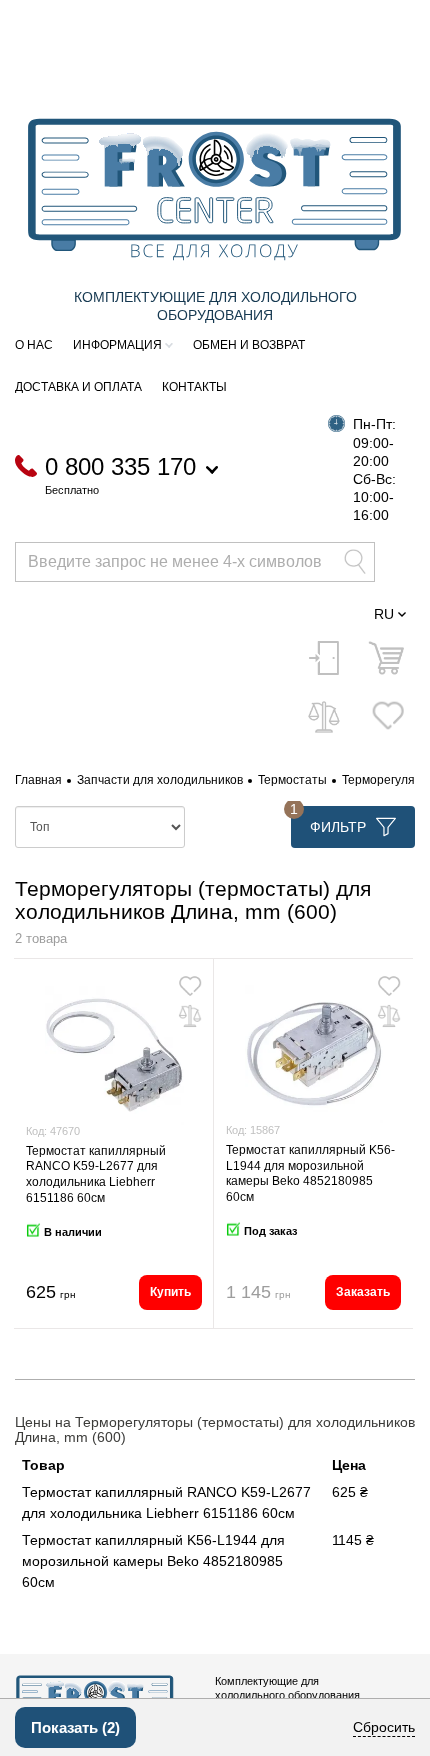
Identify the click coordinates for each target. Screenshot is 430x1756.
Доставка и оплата (78, 387)
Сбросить (384, 1727)
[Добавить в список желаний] (190, 986)
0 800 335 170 (120, 467)
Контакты (194, 387)
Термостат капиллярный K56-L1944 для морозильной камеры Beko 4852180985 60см (310, 1173)
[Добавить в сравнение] (190, 1016)
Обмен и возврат (249, 345)
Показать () (75, 1727)
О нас (34, 345)
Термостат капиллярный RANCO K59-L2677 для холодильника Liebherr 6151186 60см (96, 1174)
